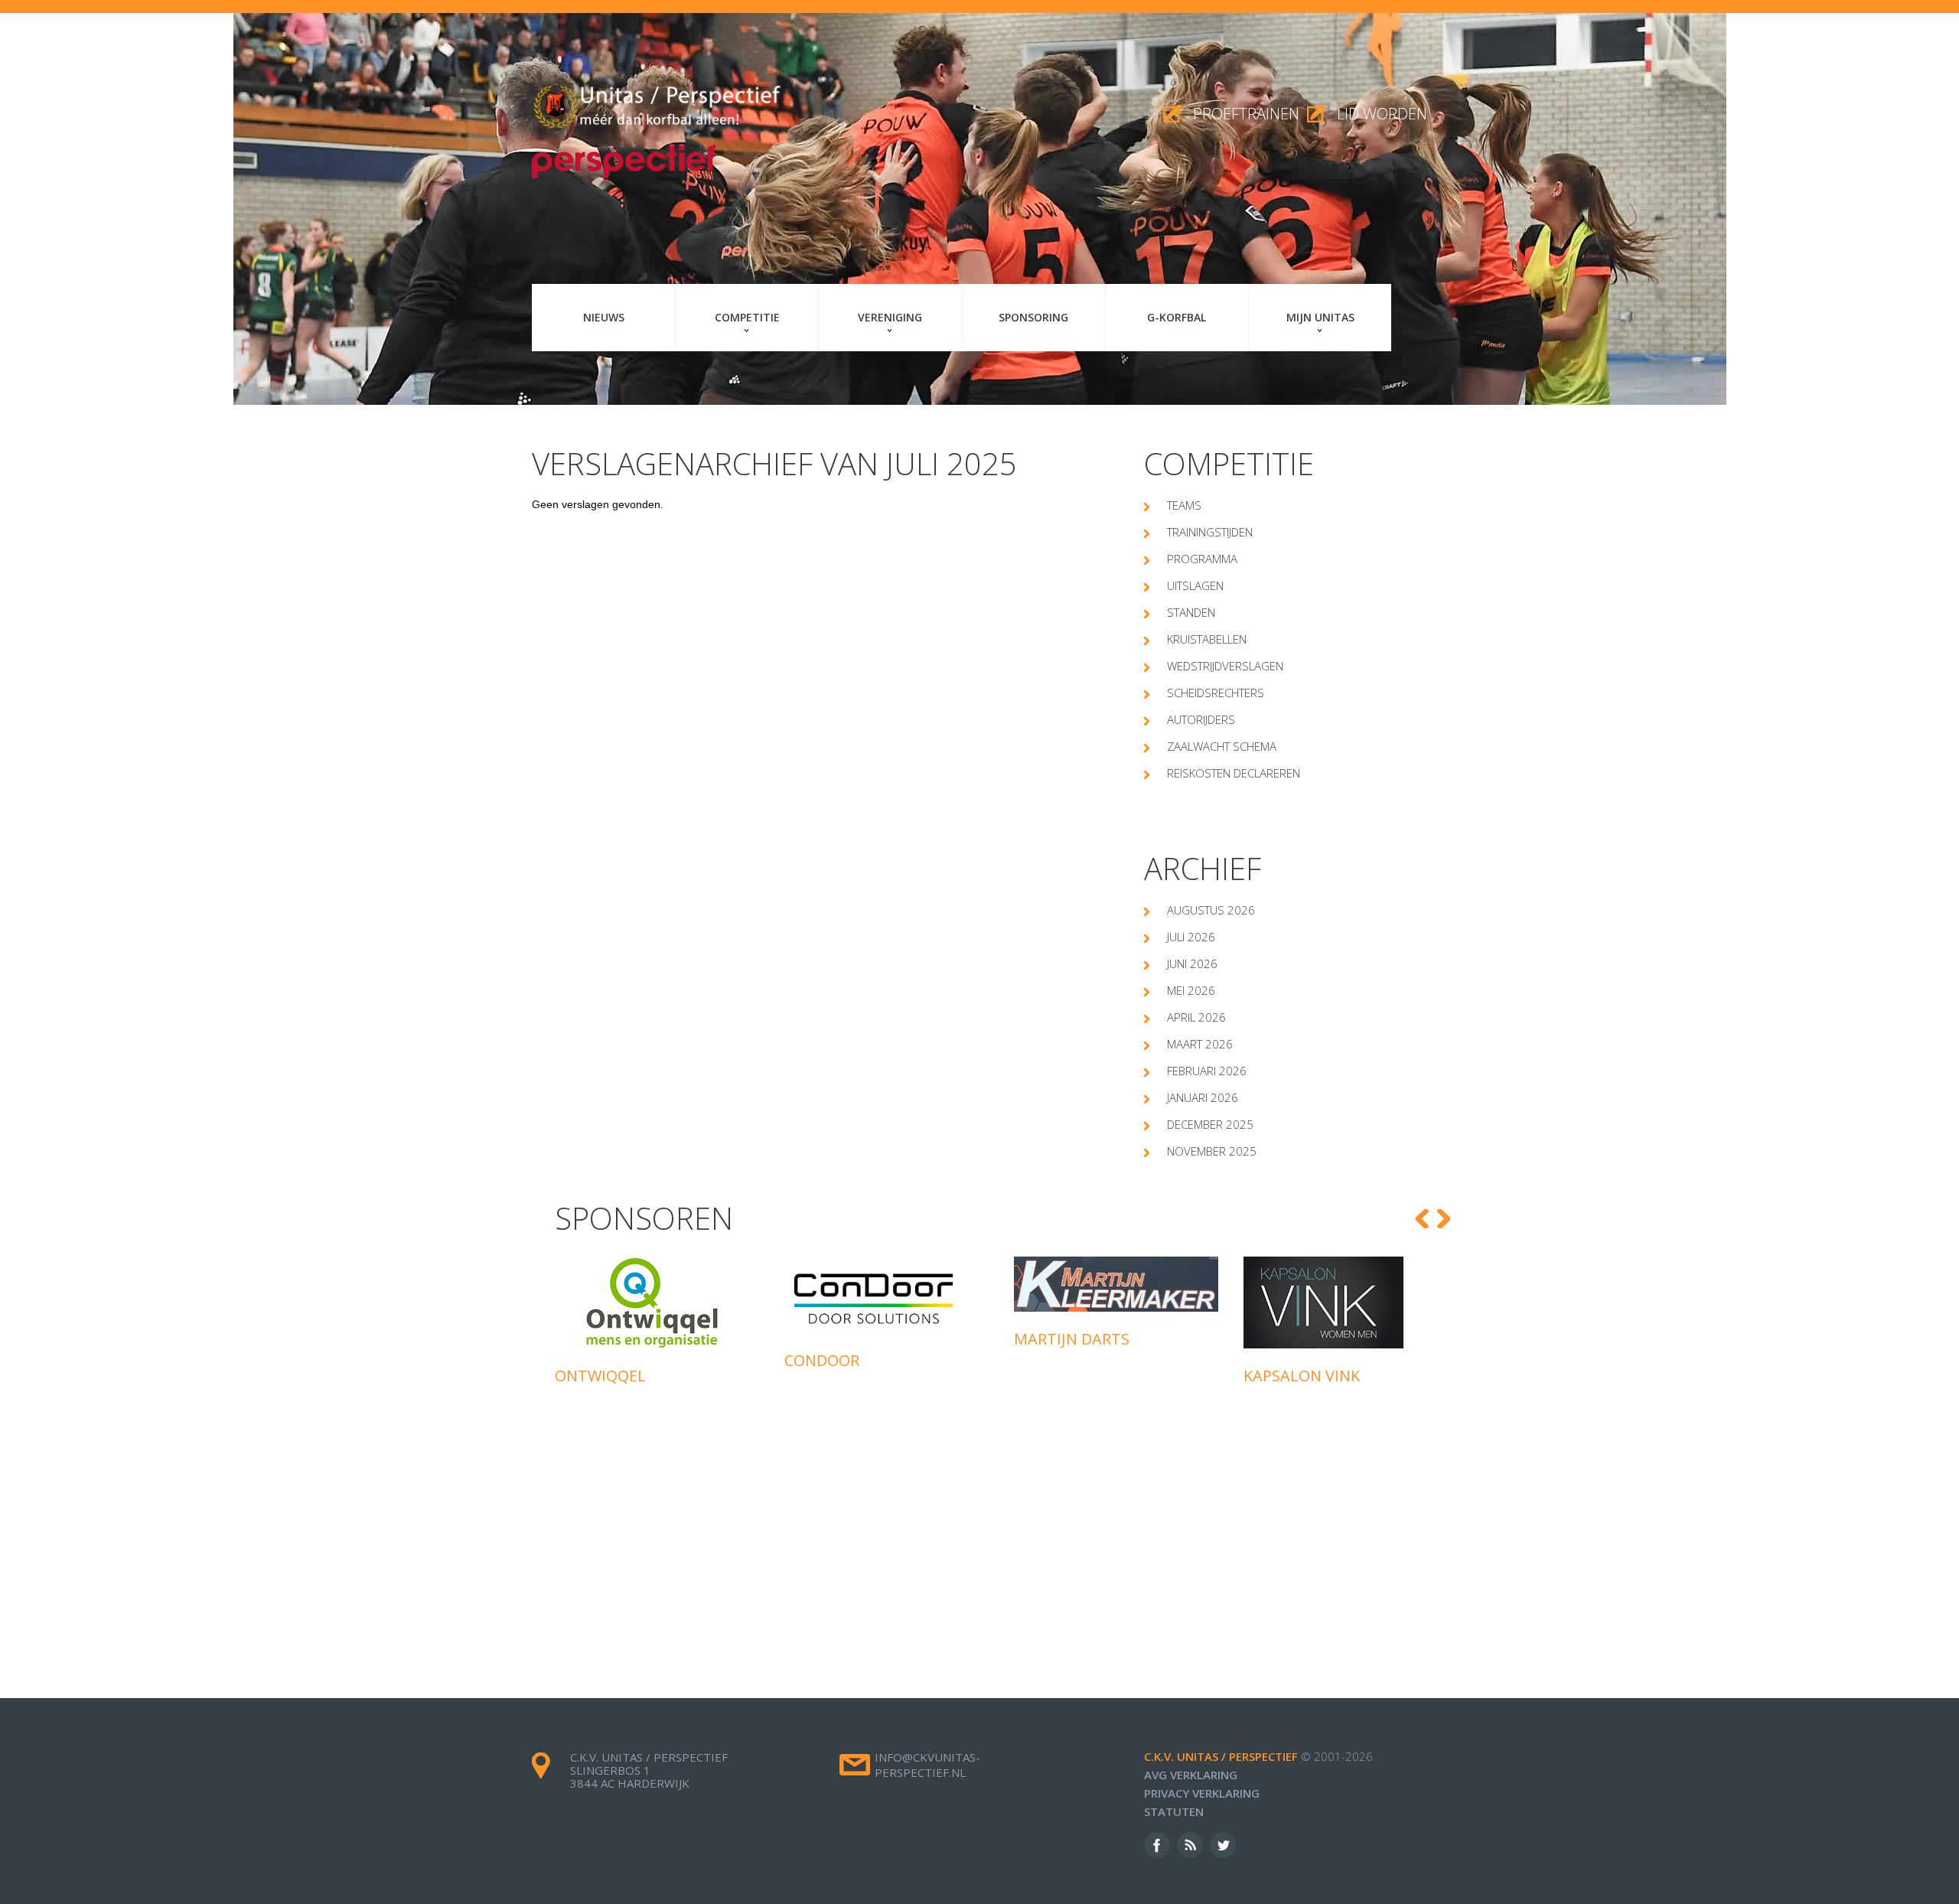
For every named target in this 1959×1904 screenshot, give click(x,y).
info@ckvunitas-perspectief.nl (927, 1765)
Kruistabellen (1207, 639)
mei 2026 (1191, 990)
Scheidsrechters (1216, 693)
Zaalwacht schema (1222, 746)
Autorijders (1201, 719)
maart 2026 (1200, 1044)
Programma (1202, 559)
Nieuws (604, 317)
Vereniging (890, 317)
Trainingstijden (1210, 532)
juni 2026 (1192, 963)
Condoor (592, 1360)
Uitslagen (1195, 585)
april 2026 (1196, 1017)
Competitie (747, 317)
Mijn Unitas (1320, 317)
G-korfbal (1177, 317)
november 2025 (1212, 1151)
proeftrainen (1246, 114)
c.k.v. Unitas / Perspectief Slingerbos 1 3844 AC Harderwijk (649, 1770)
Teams (1184, 505)
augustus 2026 (1211, 910)
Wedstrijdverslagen (1225, 666)
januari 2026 (1203, 1097)
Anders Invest (1301, 1442)
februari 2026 (1207, 1071)
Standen (1191, 612)
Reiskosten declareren (1234, 773)
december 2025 (1210, 1124)
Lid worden (1382, 114)
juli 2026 (1191, 937)
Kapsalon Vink (1072, 1376)
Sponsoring (1033, 317)
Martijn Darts (842, 1339)
